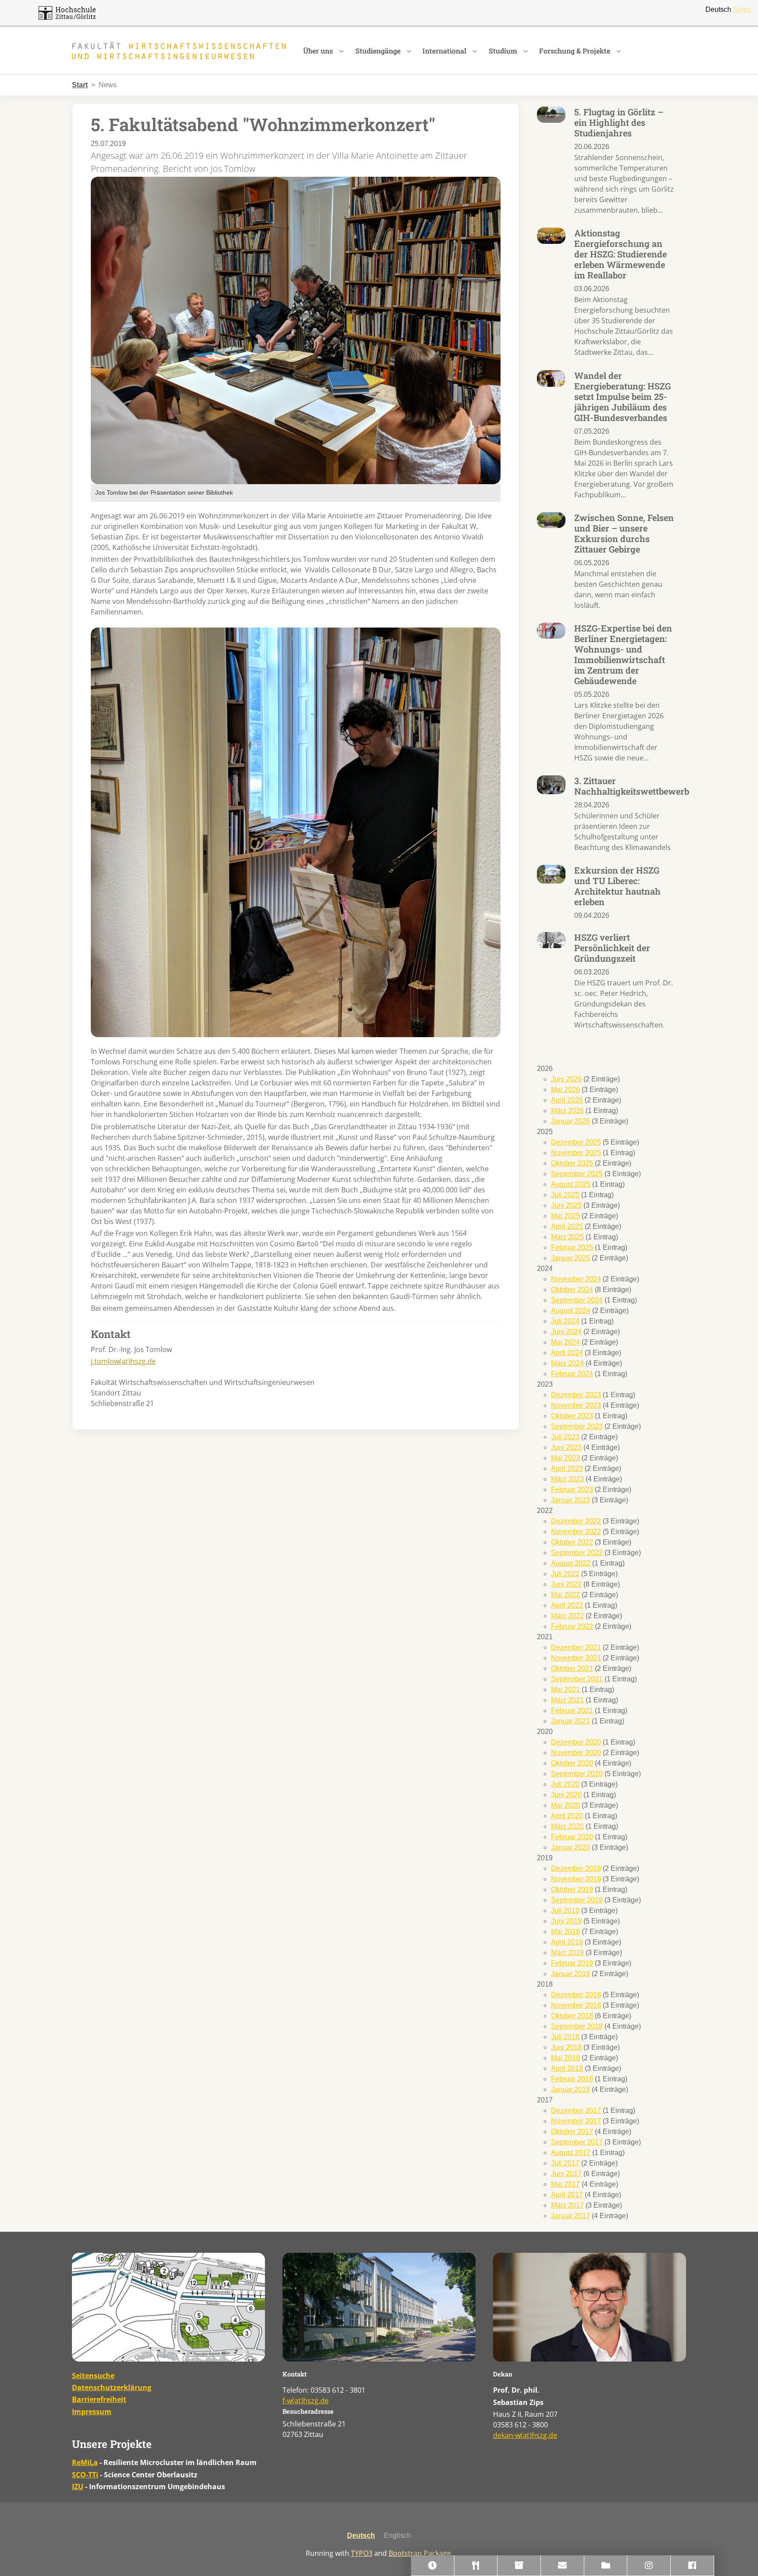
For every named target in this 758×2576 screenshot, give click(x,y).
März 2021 (567, 1700)
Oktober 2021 (572, 1668)
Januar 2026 (570, 1121)
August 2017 (571, 2153)
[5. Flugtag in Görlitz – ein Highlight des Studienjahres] (551, 114)
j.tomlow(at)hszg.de (123, 1361)
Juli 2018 (565, 2037)
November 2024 (576, 1279)
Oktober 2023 (572, 1416)
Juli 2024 (565, 1321)
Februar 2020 (572, 1837)
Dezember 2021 (576, 1647)
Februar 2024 (572, 1374)
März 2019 (567, 1953)
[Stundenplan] (433, 2566)
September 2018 (577, 2026)
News (742, 9)
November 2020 (576, 1753)
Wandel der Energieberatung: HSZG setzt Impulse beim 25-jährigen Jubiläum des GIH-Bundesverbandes (622, 396)
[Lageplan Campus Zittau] (168, 2307)
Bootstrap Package (420, 2553)
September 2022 (577, 1553)
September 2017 (577, 2142)
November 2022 (576, 1532)
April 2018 (567, 2068)
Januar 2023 (570, 1500)
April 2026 (567, 1100)
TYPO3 (362, 2553)
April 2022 (567, 1605)
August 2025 (571, 1184)
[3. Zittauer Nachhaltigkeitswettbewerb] (551, 784)
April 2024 (567, 1353)
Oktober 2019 (572, 1889)
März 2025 (567, 1237)
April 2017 (567, 2195)
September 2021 (577, 1679)
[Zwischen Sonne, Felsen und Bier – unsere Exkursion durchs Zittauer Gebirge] (551, 519)
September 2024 (577, 1300)
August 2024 (571, 1311)
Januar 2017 (570, 2216)
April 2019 (567, 1942)
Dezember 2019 (576, 1868)
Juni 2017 (566, 2174)
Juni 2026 (566, 1079)
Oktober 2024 (572, 1290)
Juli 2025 (565, 1195)
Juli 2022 (565, 1574)
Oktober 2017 (572, 2132)
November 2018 (576, 2005)
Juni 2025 (566, 1205)
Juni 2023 (566, 1447)
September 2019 (577, 1900)
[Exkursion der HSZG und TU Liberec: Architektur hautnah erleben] (551, 874)
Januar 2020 (570, 1847)
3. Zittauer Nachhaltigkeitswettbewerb (632, 786)
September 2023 (577, 1426)
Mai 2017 (565, 2184)
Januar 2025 (570, 1258)
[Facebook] (692, 2566)
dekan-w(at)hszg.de (525, 2435)
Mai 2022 (565, 1595)
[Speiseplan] (476, 2566)
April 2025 (567, 1226)
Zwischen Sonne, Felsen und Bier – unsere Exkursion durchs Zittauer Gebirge (624, 533)
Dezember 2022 (576, 1521)
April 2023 (567, 1468)
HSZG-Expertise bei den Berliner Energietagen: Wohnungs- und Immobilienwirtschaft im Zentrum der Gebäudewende (623, 654)
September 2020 (577, 1774)
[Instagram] (649, 2566)
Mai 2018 (565, 2058)
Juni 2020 (566, 1795)
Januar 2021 (570, 1721)
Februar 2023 (572, 1490)
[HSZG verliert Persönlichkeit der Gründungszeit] (551, 940)
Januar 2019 (570, 1974)
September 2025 (577, 1174)
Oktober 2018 (572, 2016)
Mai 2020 (565, 1805)
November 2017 (576, 2121)
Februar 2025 (572, 1247)
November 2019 (576, 1879)
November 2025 (576, 1153)
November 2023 (576, 1405)
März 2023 (567, 1479)
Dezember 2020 (576, 1742)
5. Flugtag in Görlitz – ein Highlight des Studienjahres (619, 122)
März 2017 (567, 2205)
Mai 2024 (565, 1342)
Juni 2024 (566, 1332)
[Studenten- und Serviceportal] (519, 2566)
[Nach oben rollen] (739, 2557)
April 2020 (567, 1816)
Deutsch (718, 9)
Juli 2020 (565, 1784)
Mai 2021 (565, 1689)
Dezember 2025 (576, 1142)
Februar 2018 (572, 2079)
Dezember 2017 (576, 2110)
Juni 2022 (566, 1584)
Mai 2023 (565, 1458)
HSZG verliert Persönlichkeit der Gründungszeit (612, 948)
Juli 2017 (565, 2163)
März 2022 (567, 1616)
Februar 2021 (572, 1711)
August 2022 (571, 1563)
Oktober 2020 (572, 1763)
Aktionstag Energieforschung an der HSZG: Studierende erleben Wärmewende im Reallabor (620, 254)
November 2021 (576, 1658)
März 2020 (567, 1826)
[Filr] (606, 2566)
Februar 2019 (572, 1963)
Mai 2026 (565, 1090)
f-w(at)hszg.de (306, 2401)
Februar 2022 (572, 1626)
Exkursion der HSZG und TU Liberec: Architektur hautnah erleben (617, 886)
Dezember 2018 (576, 1995)
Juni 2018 (566, 2047)
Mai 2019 (565, 1932)
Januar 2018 (570, 2089)
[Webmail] (563, 2566)
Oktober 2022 (572, 1542)
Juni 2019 (566, 1921)
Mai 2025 (565, 1216)
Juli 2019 (565, 1911)
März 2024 (567, 1363)
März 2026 (567, 1111)
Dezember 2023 (576, 1395)
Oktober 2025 (572, 1163)
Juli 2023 (565, 1437)
